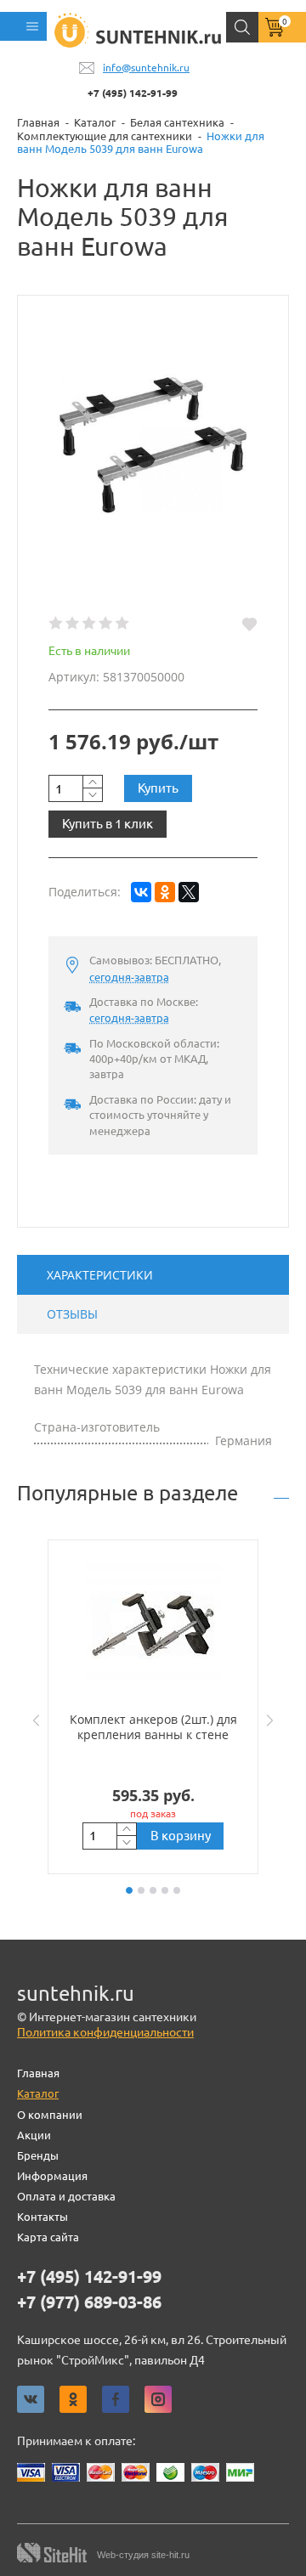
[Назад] (32, 1720)
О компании (50, 2115)
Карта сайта (48, 2237)
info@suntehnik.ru (146, 68)
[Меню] (23, 26)
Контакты (42, 2217)
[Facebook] (116, 2399)
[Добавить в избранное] (249, 624)
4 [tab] (165, 1890)
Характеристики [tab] (100, 1275)
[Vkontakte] (31, 2399)
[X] (189, 892)
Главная (38, 2073)
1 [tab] (129, 1890)
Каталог (38, 2093)
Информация (52, 2176)
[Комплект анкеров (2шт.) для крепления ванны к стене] (153, 1625)
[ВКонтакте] (141, 892)
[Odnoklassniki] (73, 2399)
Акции (34, 2135)
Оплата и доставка (66, 2196)
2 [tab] (141, 1890)
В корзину (181, 1836)
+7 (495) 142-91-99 (133, 93)
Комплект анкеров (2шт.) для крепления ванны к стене (153, 1727)
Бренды (38, 2155)
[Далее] (274, 1720)
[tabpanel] (153, 1707)
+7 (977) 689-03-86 (89, 2302)
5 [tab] (177, 1890)
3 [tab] (153, 1890)
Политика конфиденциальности (105, 2032)
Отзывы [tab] (72, 1314)
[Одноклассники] (165, 892)
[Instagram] (158, 2399)
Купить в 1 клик (108, 824)
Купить (158, 788)
